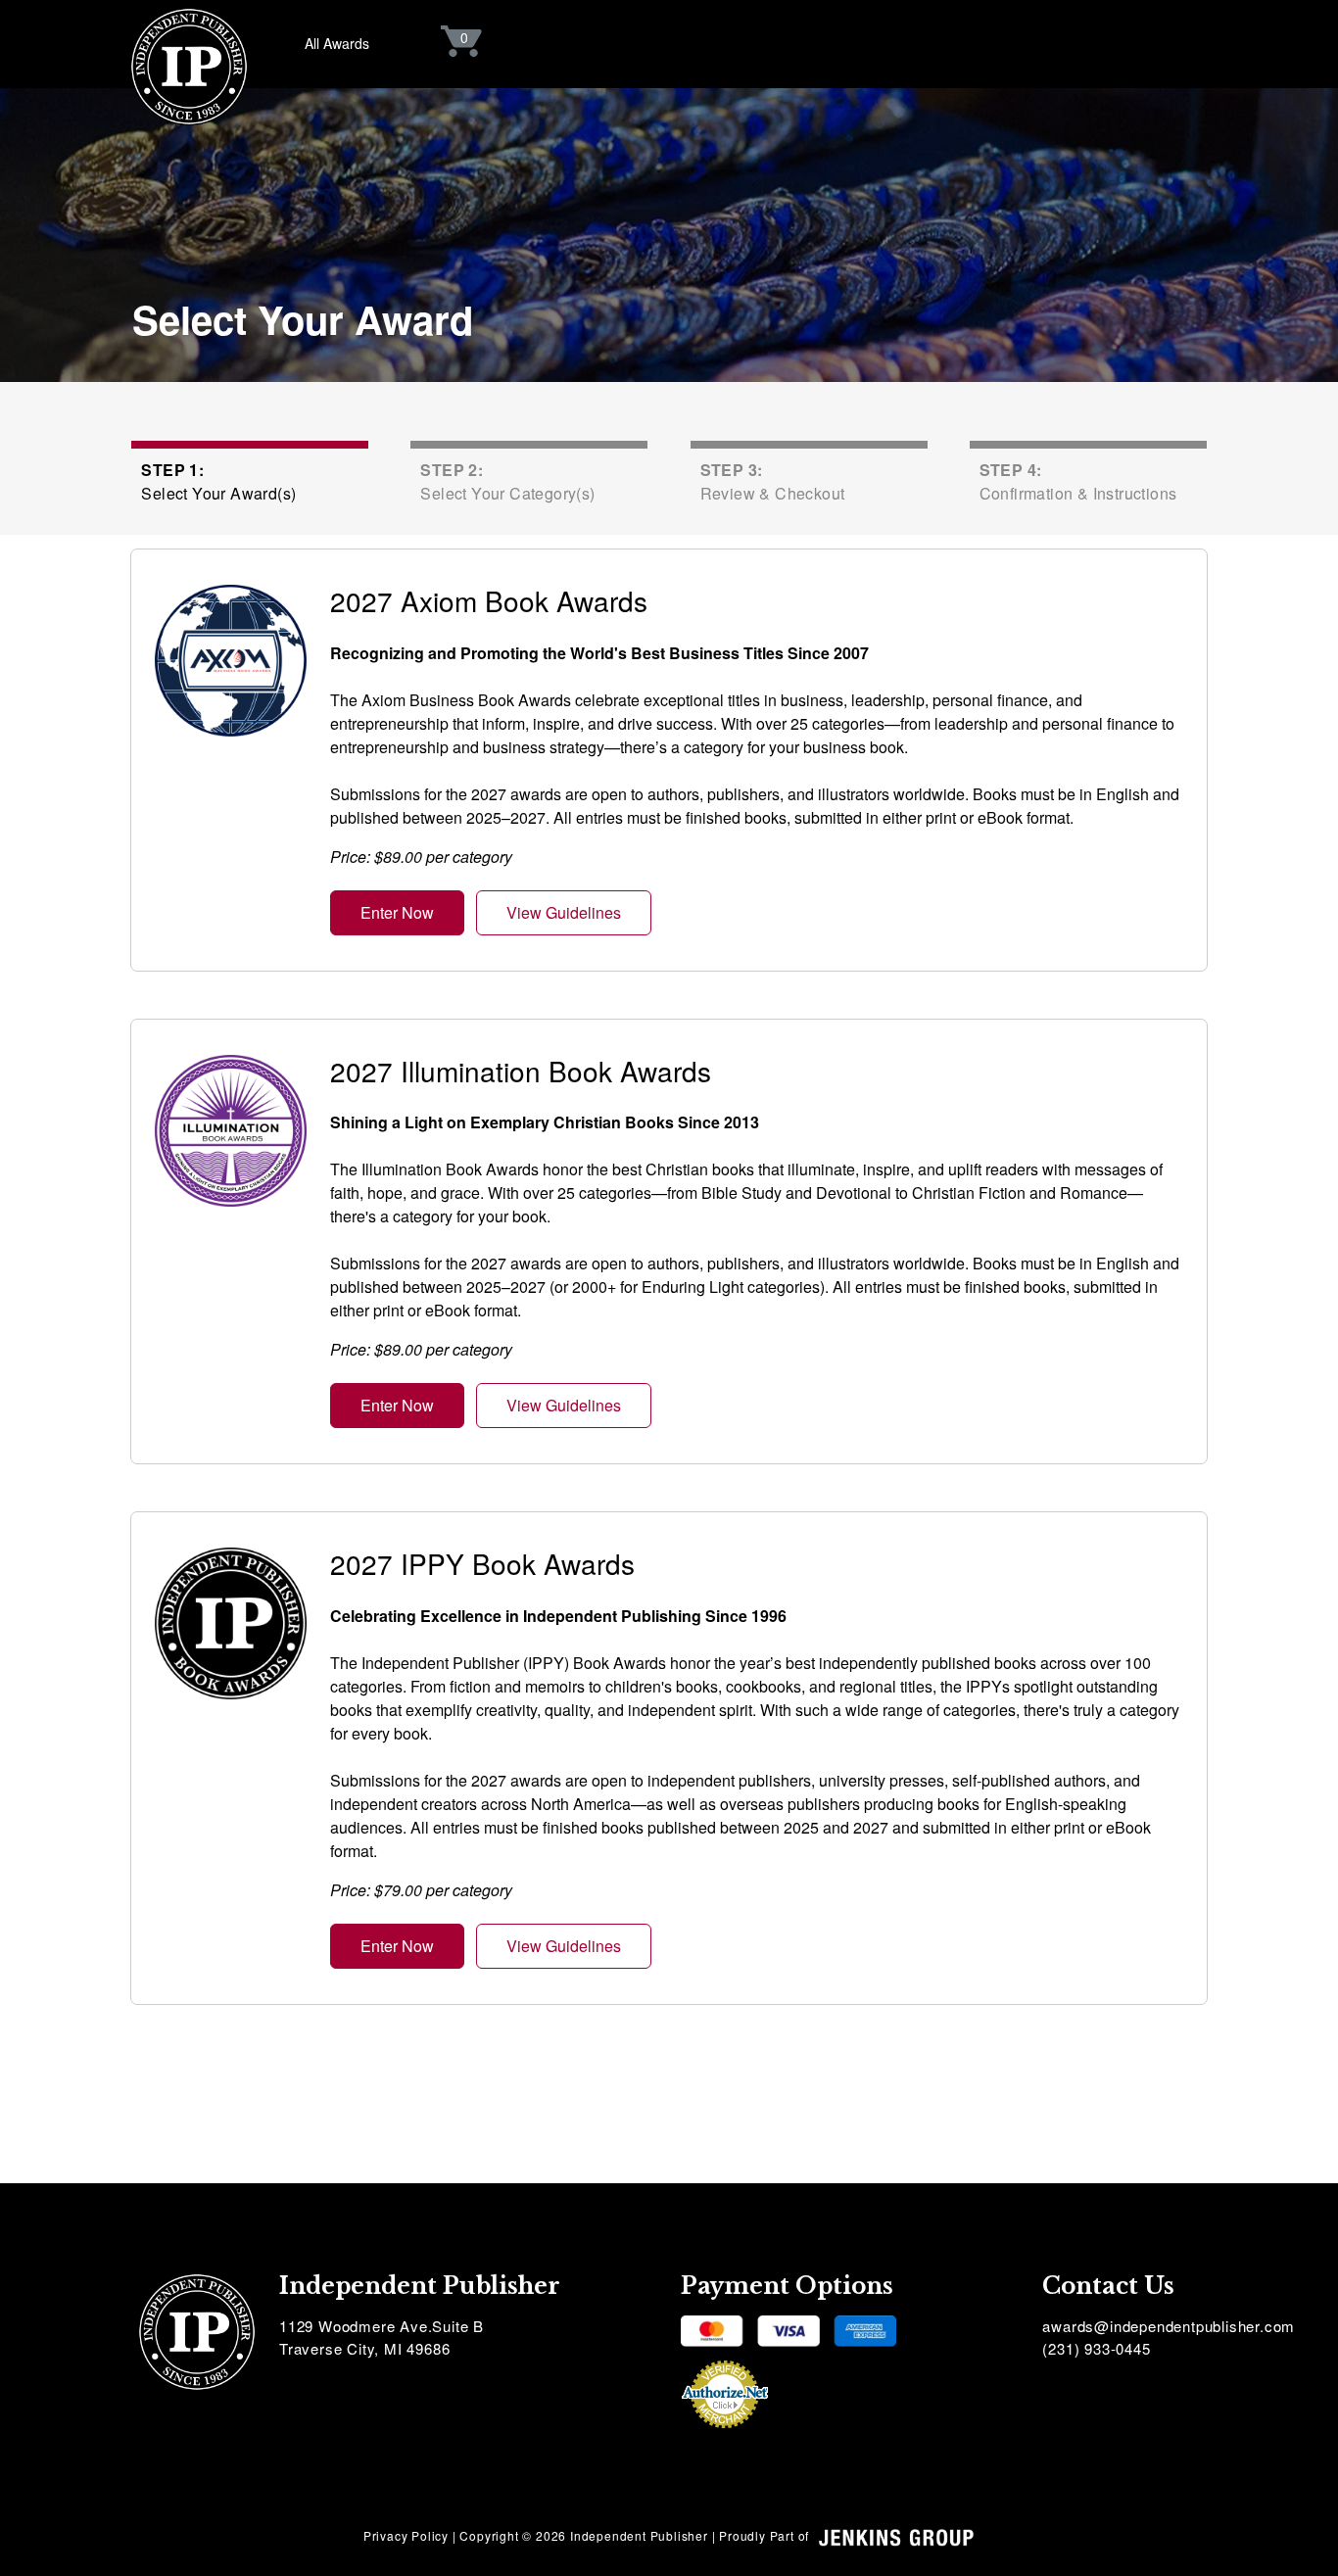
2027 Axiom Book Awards (489, 600)
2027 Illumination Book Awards (521, 1071)
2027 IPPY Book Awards (482, 1563)
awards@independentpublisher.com (1169, 2326)
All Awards (337, 43)
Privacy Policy (406, 2535)
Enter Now (397, 912)
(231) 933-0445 (1096, 2348)
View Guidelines (564, 912)
